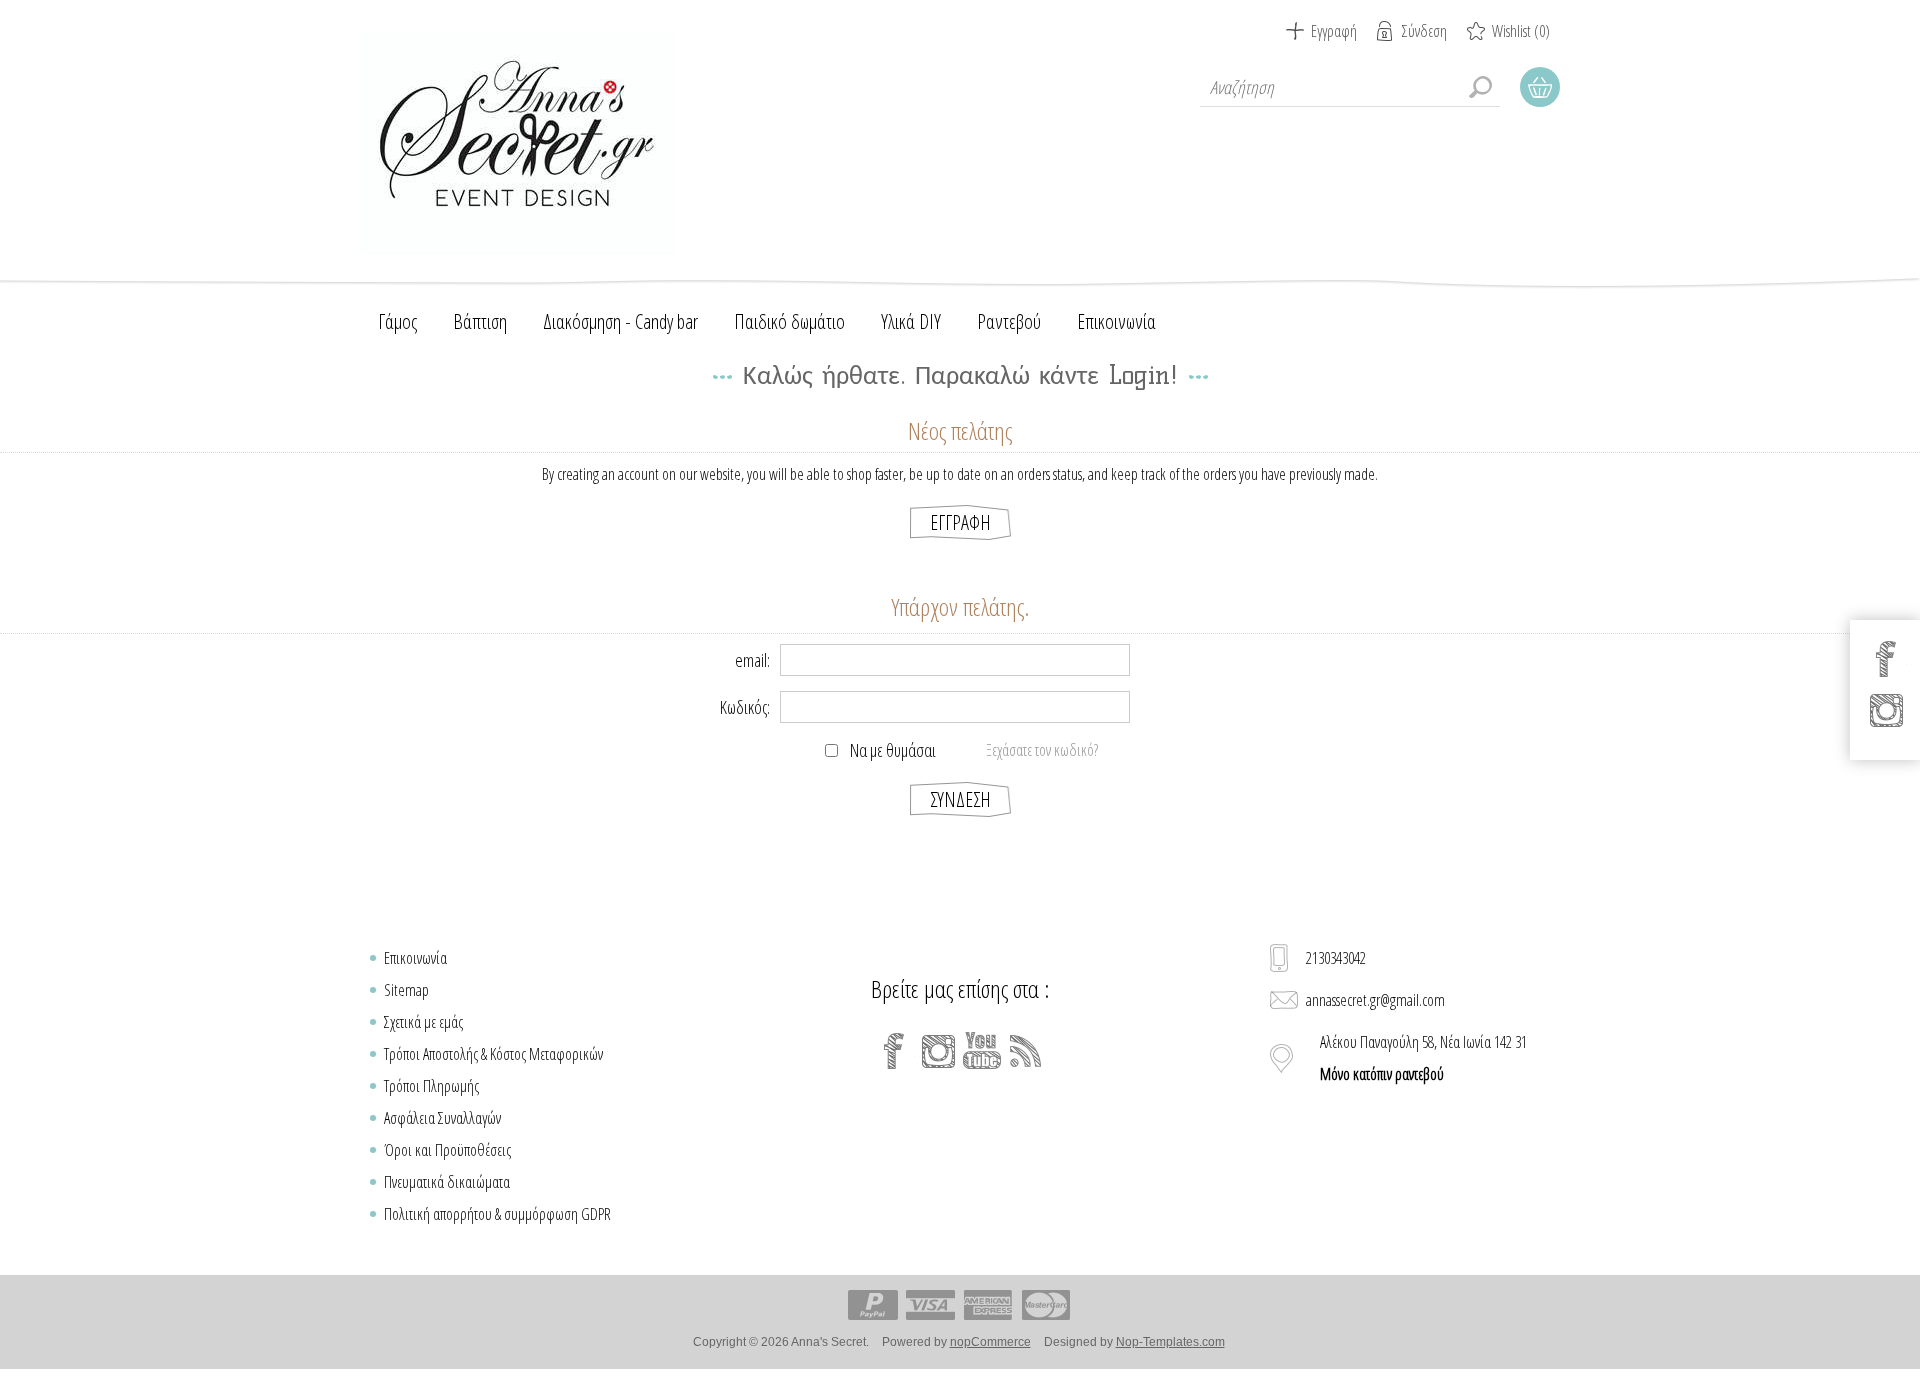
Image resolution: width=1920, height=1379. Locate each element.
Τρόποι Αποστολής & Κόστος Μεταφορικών (493, 1054)
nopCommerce (990, 1342)
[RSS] (1026, 1051)
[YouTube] (982, 1051)
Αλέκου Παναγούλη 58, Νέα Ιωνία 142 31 (1423, 1058)
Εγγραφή (1334, 31)
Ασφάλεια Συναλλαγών (442, 1118)
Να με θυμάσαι (893, 750)
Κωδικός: (745, 707)
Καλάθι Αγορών (1540, 87)
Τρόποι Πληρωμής (431, 1086)
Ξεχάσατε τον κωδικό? (1042, 750)
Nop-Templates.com (1170, 1342)
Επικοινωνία (415, 958)
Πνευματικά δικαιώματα (447, 1182)
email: (752, 660)
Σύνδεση (1424, 31)
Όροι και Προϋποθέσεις (447, 1150)
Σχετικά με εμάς (423, 1022)
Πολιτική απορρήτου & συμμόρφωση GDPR (497, 1214)
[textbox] (1350, 87)
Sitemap (406, 990)
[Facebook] (894, 1051)
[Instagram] (938, 1051)
